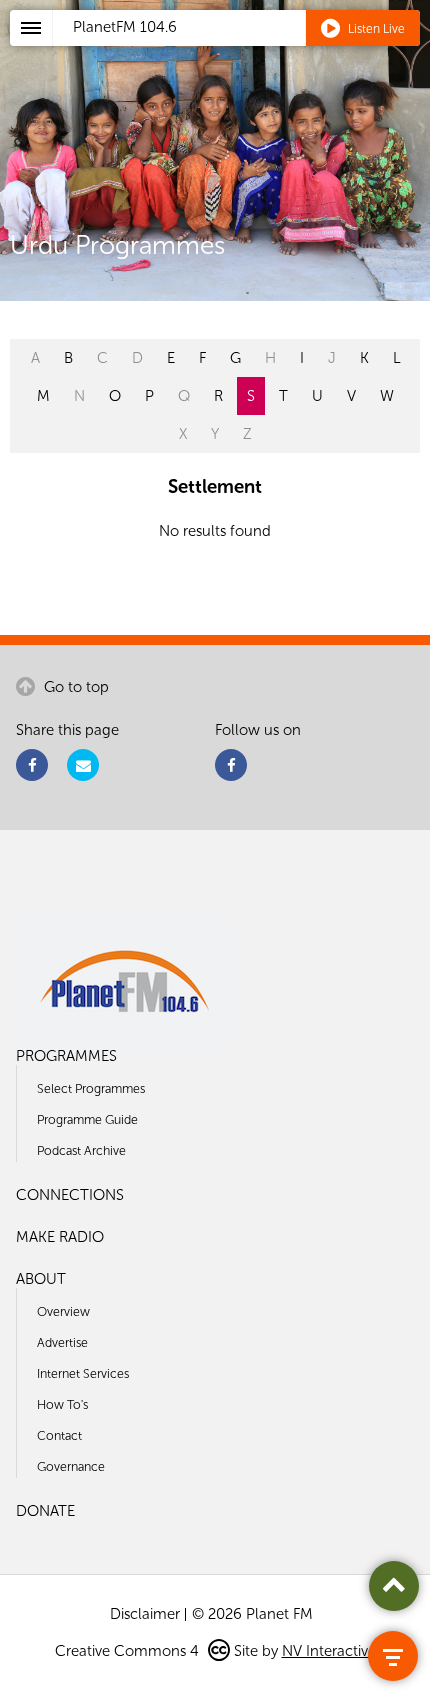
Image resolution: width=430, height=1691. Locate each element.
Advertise (62, 1342)
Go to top (74, 687)
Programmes (66, 1056)
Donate (45, 1511)
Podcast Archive (81, 1150)
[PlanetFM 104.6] (241, 51)
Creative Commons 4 (129, 1651)
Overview (63, 1311)
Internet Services (83, 1373)
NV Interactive (329, 1651)
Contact (59, 1435)
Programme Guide (87, 1119)
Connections (70, 1195)
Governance (71, 1466)
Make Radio (60, 1237)
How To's (62, 1404)
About (41, 1279)
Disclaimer (145, 1614)
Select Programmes (91, 1088)
